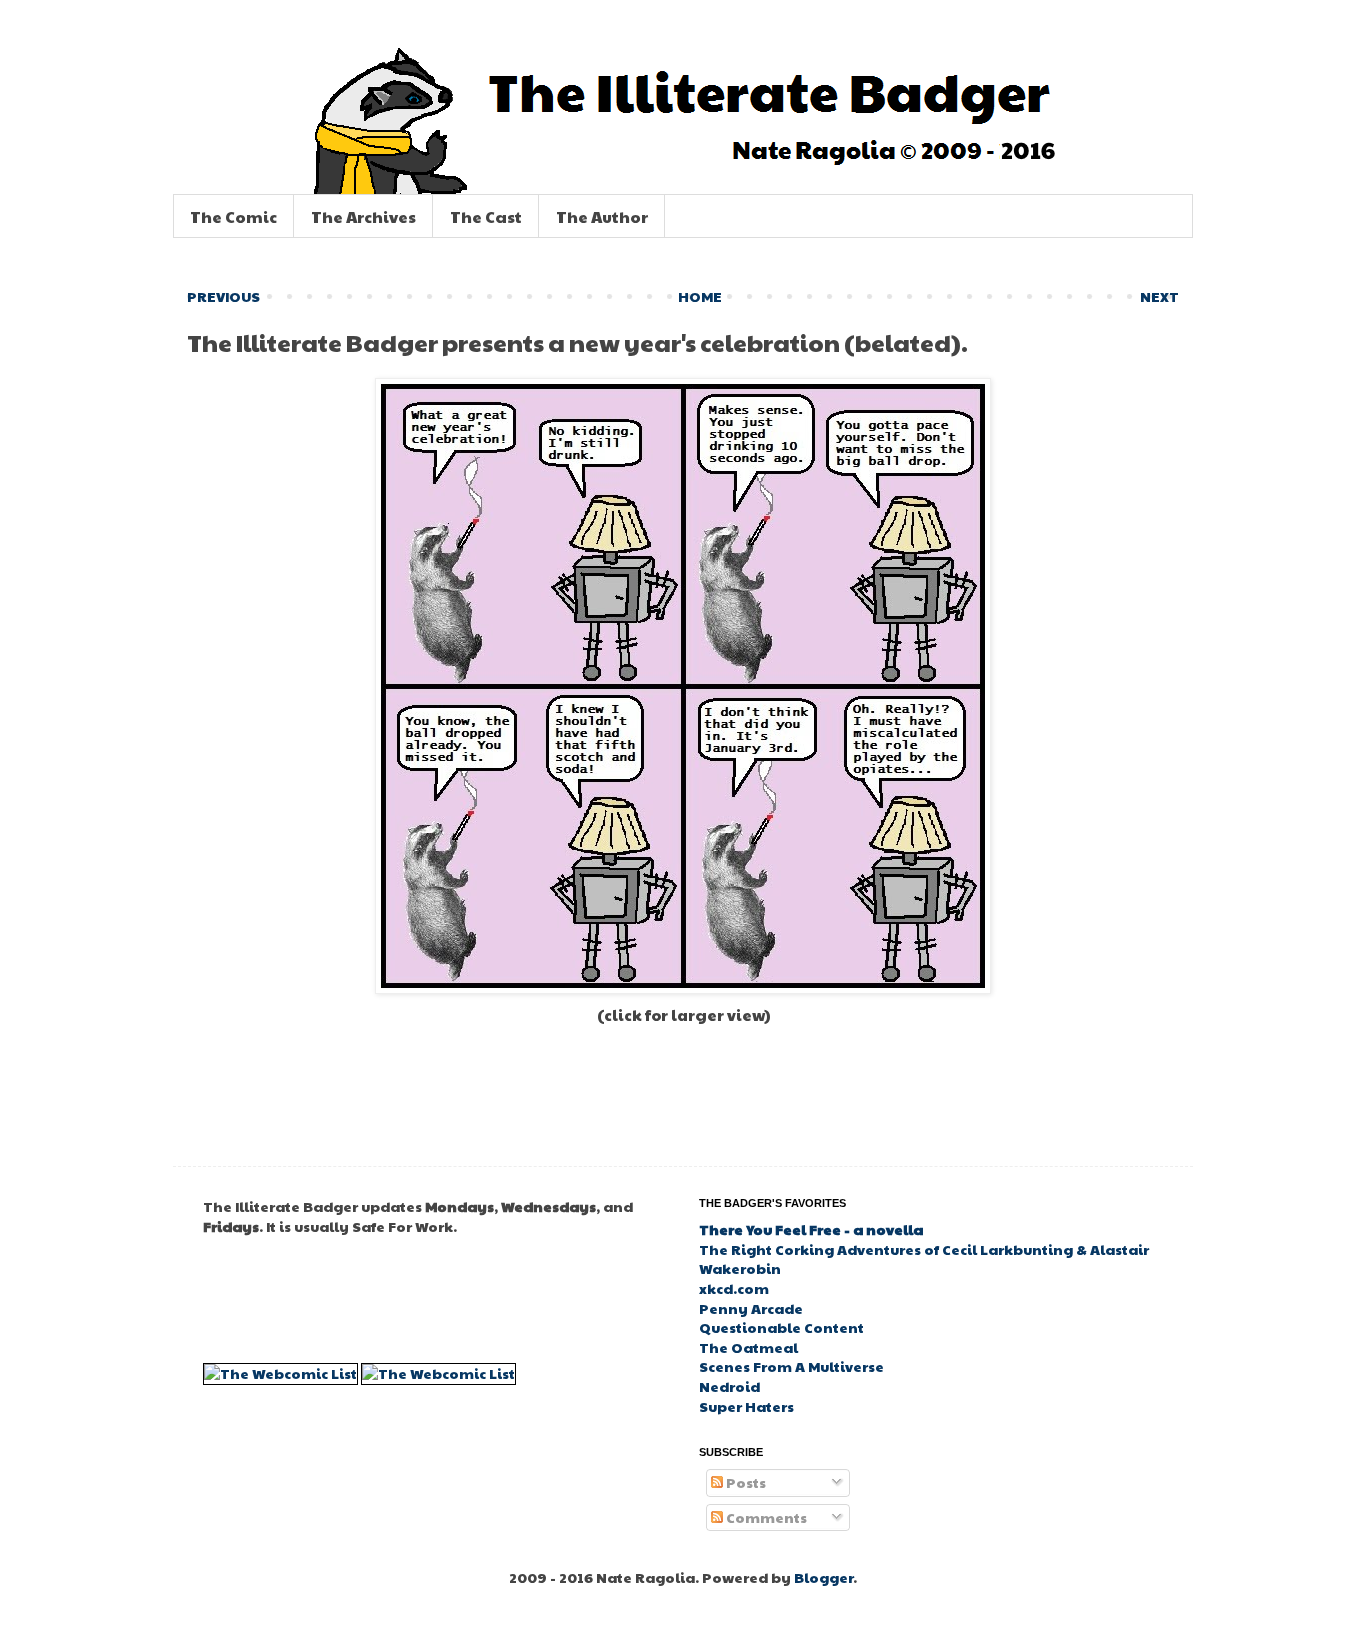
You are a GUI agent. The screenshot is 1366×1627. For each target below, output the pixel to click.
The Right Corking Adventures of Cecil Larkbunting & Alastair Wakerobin (924, 1259)
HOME (700, 296)
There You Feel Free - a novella (811, 1229)
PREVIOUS (223, 296)
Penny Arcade (751, 1308)
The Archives (363, 216)
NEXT (1159, 296)
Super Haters (746, 1406)
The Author (602, 216)
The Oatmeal (748, 1347)
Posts (744, 1482)
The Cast (486, 216)
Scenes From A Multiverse (791, 1366)
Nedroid (729, 1386)
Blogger (823, 1577)
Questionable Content (781, 1327)
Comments (765, 1517)
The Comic (233, 216)
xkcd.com (734, 1288)
